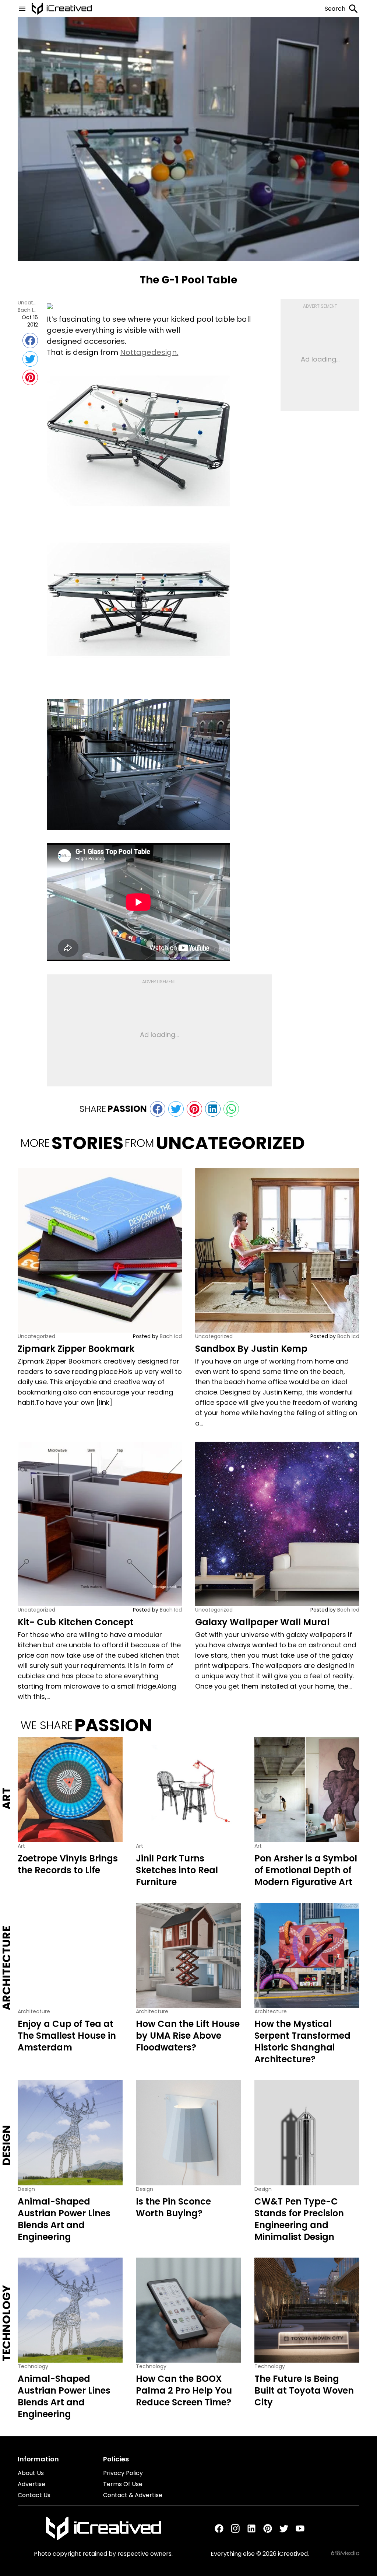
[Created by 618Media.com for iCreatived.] (345, 2553)
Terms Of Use (123, 2484)
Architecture (7, 1968)
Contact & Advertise (133, 2495)
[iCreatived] (103, 2528)
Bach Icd (28, 310)
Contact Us (34, 2495)
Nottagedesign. (149, 352)
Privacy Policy (123, 2473)
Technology (7, 2323)
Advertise (31, 2484)
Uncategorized (28, 303)
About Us (31, 2473)
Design (7, 2146)
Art (7, 1798)
